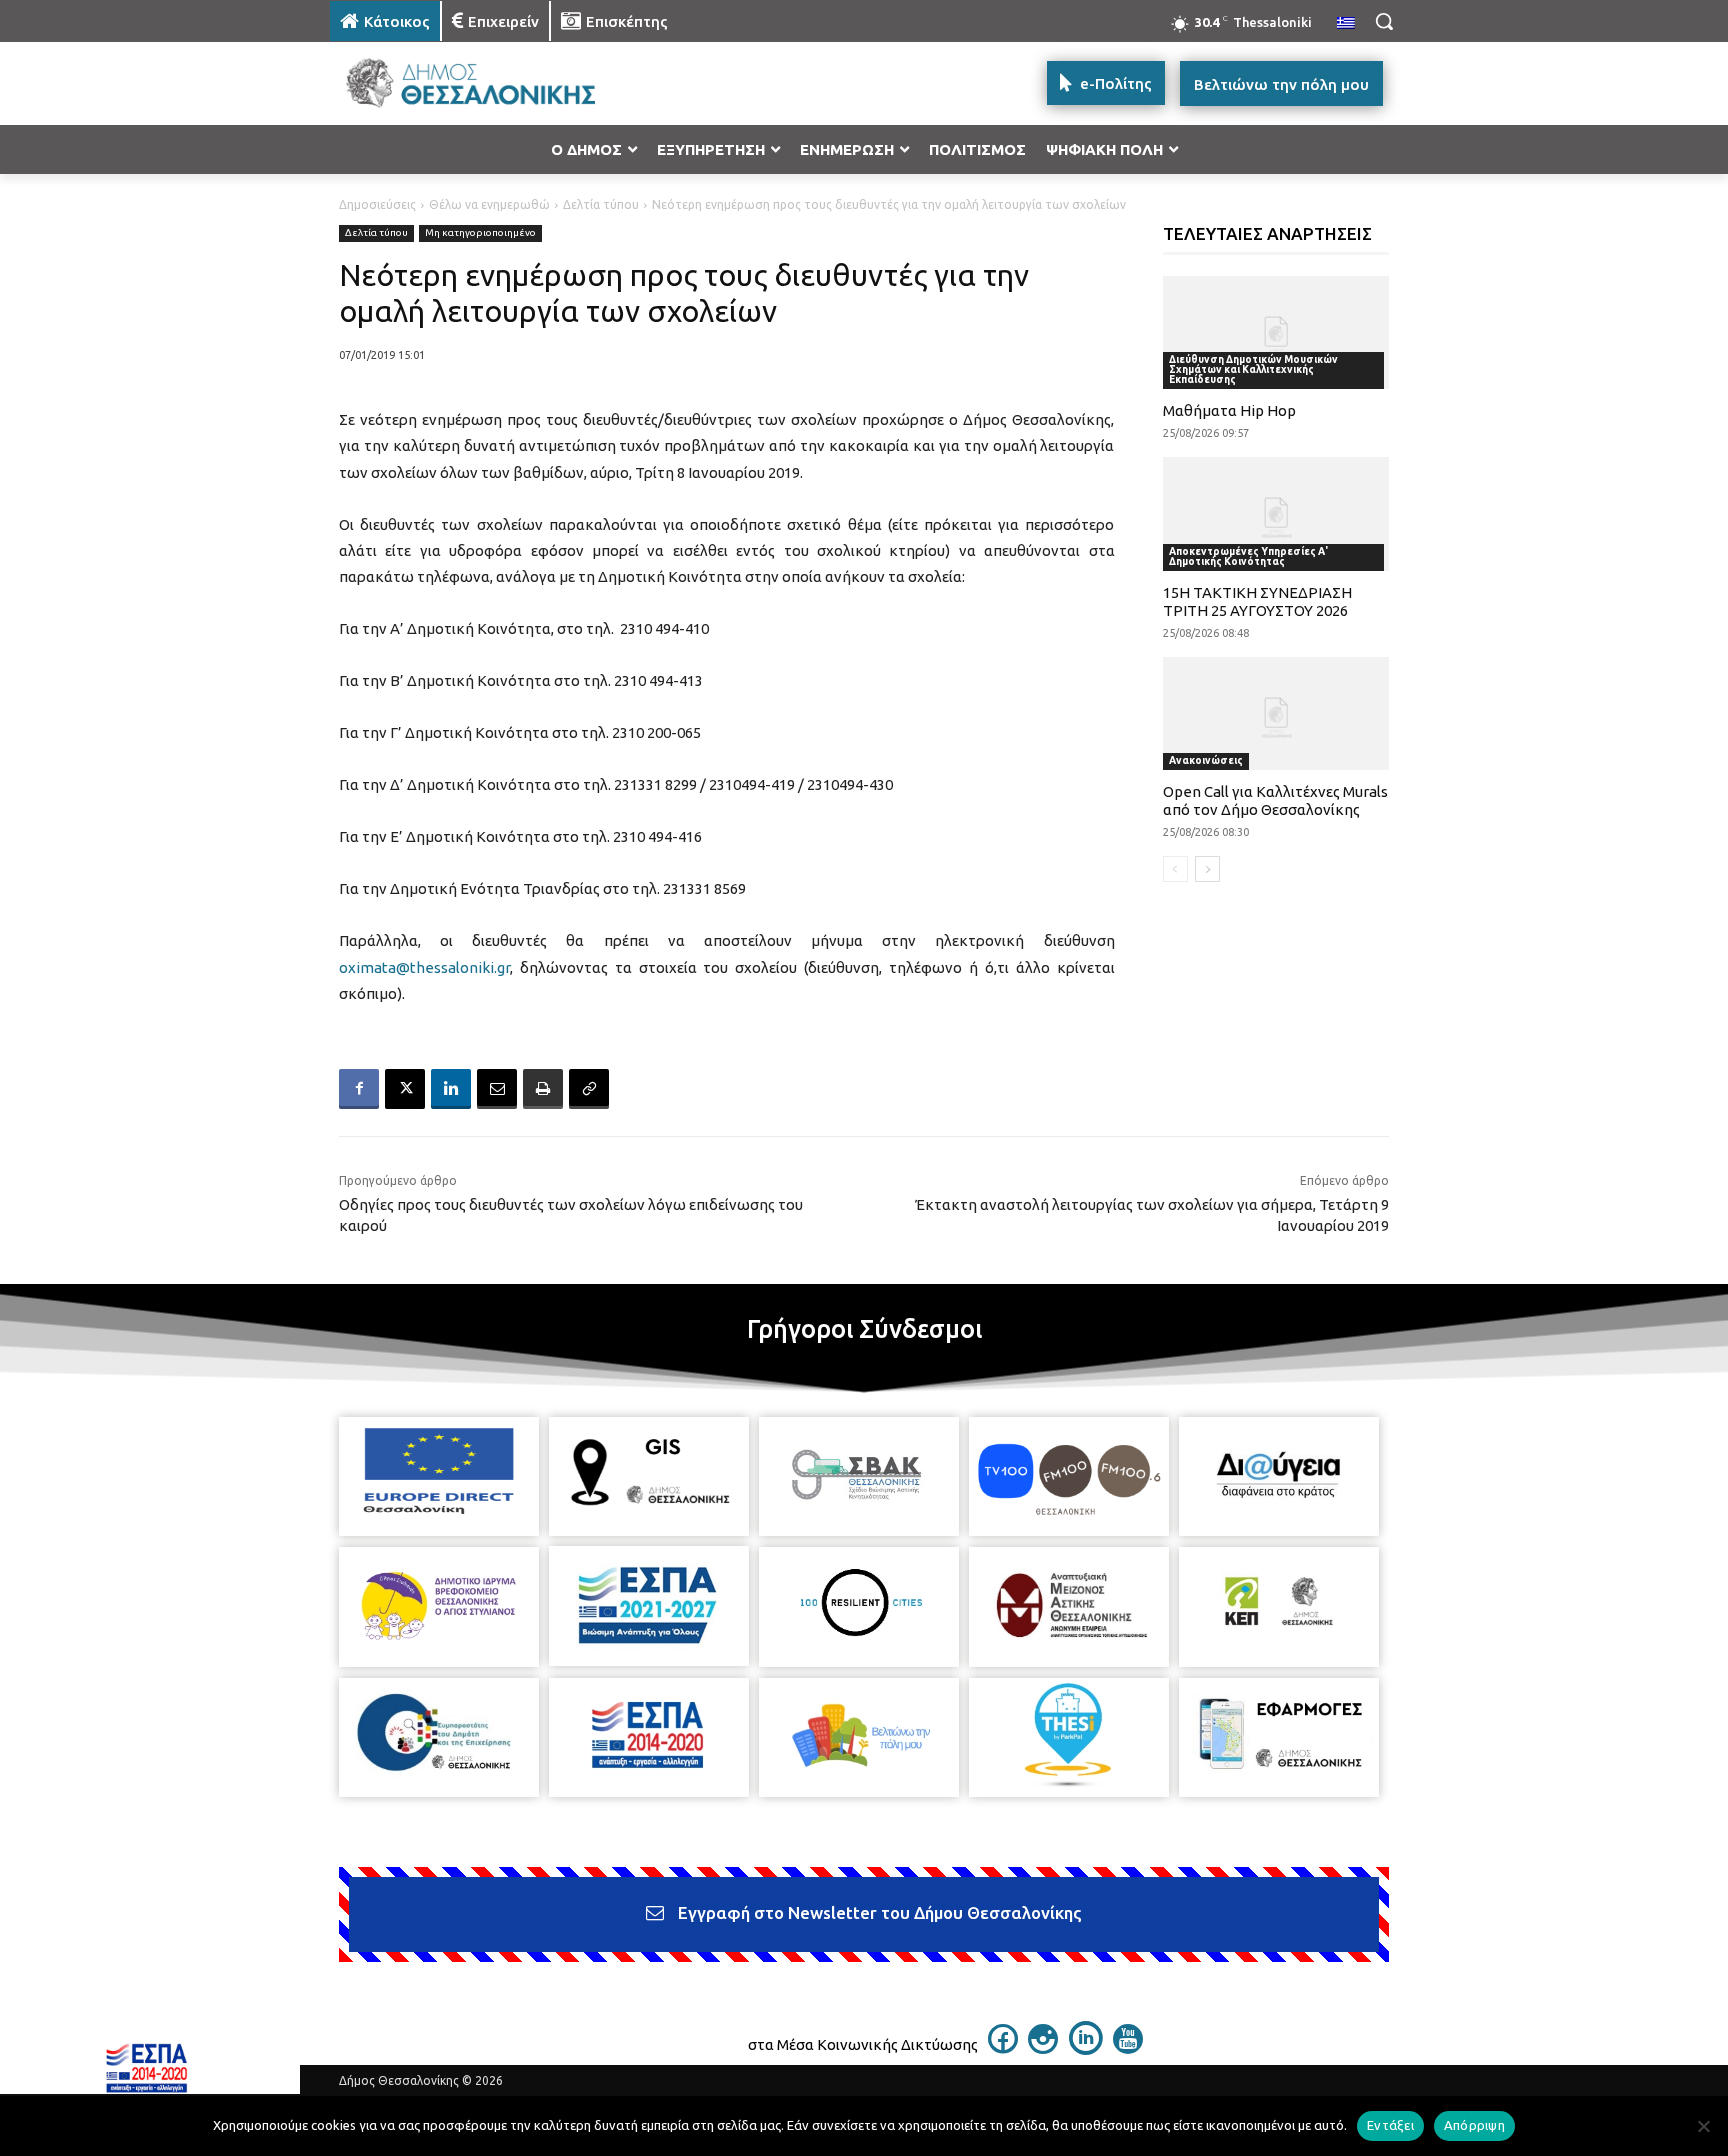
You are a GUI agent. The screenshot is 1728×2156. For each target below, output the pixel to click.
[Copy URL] (589, 1089)
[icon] (1003, 2048)
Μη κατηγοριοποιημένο (480, 232)
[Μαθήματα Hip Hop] (1276, 332)
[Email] (497, 1089)
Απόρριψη (1474, 2125)
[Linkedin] (451, 1089)
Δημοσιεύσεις (377, 204)
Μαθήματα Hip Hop (1229, 410)
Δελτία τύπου (601, 204)
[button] (1384, 21)
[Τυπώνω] (543, 1089)
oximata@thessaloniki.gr (424, 967)
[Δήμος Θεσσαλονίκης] (490, 83)
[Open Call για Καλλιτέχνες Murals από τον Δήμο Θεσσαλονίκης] (1276, 713)
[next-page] (1207, 869)
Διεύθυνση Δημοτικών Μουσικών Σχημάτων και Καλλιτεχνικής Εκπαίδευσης (1253, 369)
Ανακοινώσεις (1206, 760)
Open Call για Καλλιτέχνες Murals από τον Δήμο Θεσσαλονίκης (1275, 800)
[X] (405, 1089)
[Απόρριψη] (1703, 2126)
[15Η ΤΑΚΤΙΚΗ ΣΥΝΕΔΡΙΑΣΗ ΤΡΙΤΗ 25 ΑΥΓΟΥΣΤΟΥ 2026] (1276, 513)
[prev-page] (1175, 869)
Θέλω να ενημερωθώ (489, 204)
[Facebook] (359, 1089)
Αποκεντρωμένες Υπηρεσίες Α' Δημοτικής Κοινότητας (1248, 556)
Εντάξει (1390, 2125)
